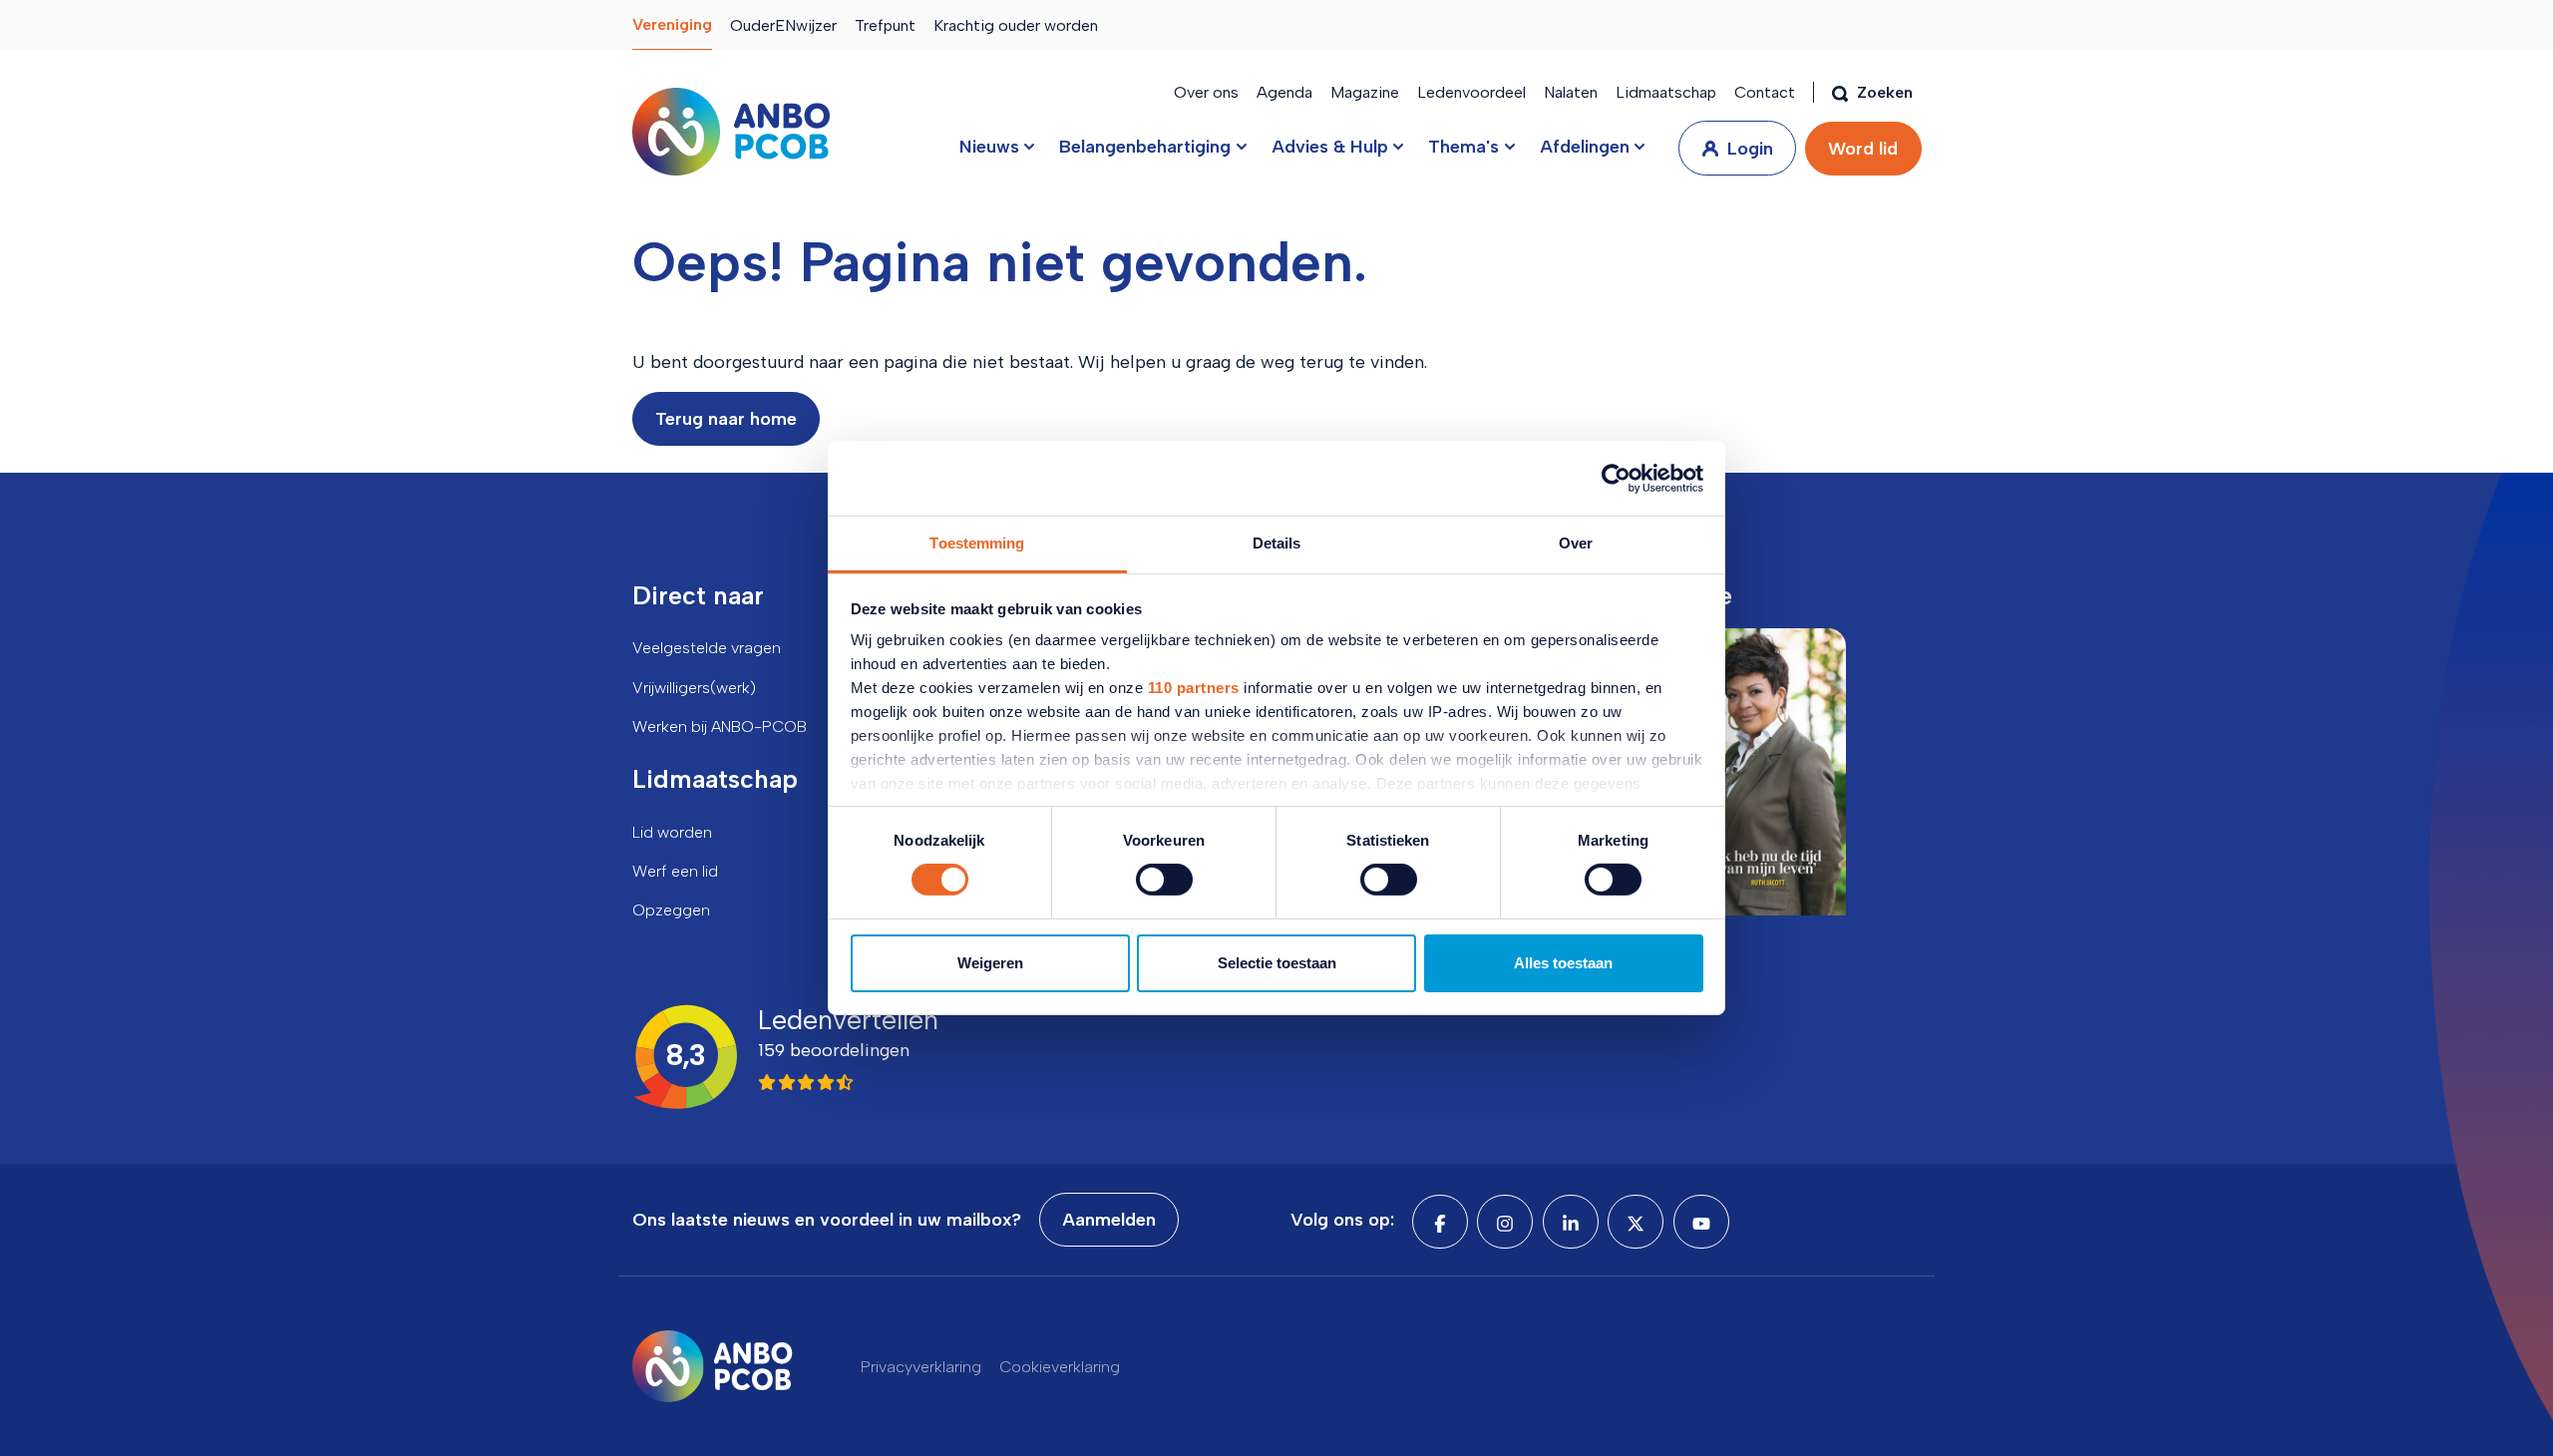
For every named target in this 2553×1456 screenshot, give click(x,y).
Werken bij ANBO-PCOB (720, 727)
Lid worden (672, 832)
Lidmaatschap (1666, 92)
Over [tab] (1576, 543)
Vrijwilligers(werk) (694, 688)
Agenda (1284, 92)
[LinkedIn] (1571, 1222)
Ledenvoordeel (1471, 92)
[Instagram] (1505, 1222)
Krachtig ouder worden (1016, 25)
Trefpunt (885, 25)
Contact (1765, 92)
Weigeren (990, 963)
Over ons (1206, 92)
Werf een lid (675, 871)
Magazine (1365, 92)
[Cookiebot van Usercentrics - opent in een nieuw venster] (1616, 478)
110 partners (1194, 688)
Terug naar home (726, 419)
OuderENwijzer (783, 25)
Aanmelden (1109, 1220)
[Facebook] (1440, 1222)
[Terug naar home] (731, 132)
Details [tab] (1277, 543)
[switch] (1164, 880)
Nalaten (1571, 92)
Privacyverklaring (921, 1367)
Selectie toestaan (1277, 963)
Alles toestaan (1563, 963)
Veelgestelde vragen (707, 648)
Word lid (1863, 149)
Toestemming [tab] (977, 543)
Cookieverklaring (1060, 1367)
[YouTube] (1701, 1222)
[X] (1636, 1222)
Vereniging (672, 24)
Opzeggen (671, 910)
